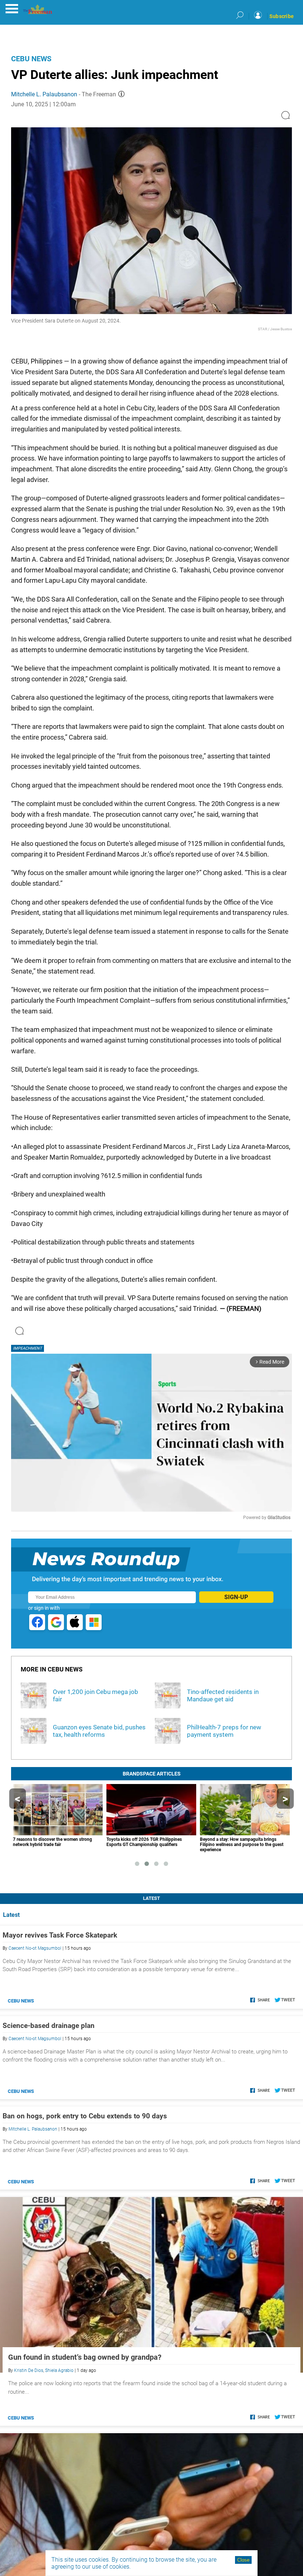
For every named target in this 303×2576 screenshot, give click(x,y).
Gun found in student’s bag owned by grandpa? (85, 2357)
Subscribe (282, 16)
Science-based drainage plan (49, 2026)
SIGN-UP (236, 1597)
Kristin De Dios (29, 2370)
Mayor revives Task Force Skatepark (60, 1935)
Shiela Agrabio (59, 2370)
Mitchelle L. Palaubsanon (44, 94)
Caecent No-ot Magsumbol (35, 1948)
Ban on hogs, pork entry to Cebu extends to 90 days (85, 2116)
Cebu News (31, 59)
